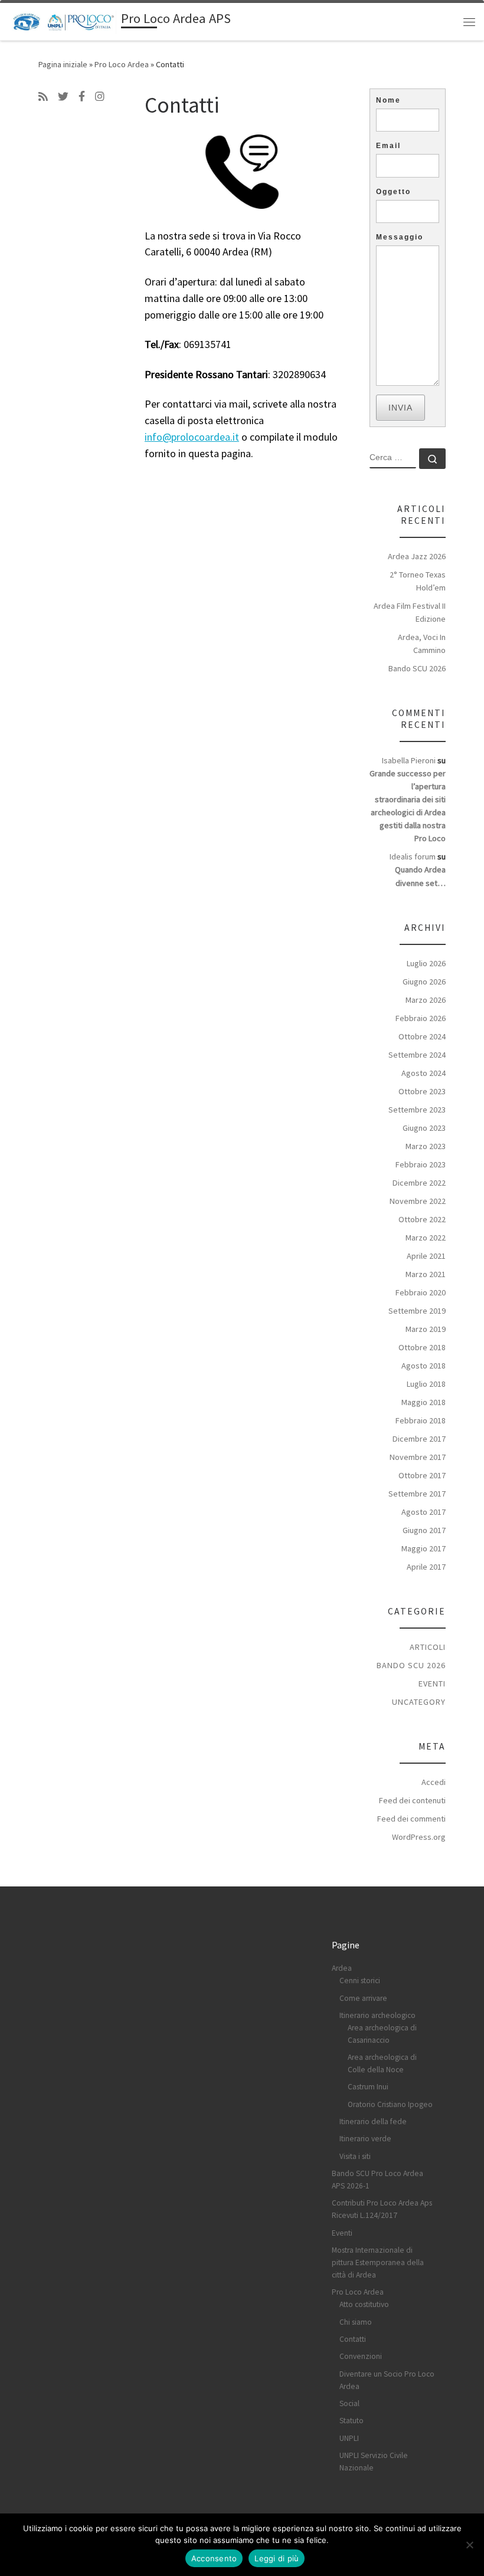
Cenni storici (360, 1981)
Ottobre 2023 (422, 1091)
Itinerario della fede (373, 2121)
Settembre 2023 (417, 1110)
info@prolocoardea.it (192, 437)
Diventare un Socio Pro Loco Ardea (387, 2380)
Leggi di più (277, 2558)
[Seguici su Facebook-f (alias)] (82, 97)
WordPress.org (419, 1837)
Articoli (428, 1647)
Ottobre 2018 (422, 1347)
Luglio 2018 (426, 1384)
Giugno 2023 (424, 1128)
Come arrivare (363, 1998)
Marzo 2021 (426, 1274)
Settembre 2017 (417, 1494)
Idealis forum (413, 857)
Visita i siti (355, 2156)
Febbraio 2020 (421, 1292)
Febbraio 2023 (421, 1164)
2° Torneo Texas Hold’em (418, 581)
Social (349, 2403)
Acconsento (214, 2558)
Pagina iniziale (63, 64)
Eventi (432, 1684)
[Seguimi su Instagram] (100, 97)
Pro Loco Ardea (122, 64)
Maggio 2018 (423, 1402)
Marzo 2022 (426, 1238)
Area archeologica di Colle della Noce (382, 2063)
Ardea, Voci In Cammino (422, 644)
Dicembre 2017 (419, 1439)
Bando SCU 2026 (417, 668)
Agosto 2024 (423, 1073)
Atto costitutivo (364, 2304)
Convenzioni (361, 2356)
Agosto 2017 (423, 1512)
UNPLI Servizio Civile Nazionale (374, 2462)
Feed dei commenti (411, 1819)
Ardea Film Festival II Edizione (410, 612)
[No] (469, 2545)
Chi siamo (356, 2322)
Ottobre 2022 (422, 1219)
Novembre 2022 (418, 1201)
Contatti (353, 2339)
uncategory (419, 1702)
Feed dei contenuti (412, 1800)
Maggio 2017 (423, 1548)
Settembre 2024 (417, 1055)
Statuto (351, 2421)
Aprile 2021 (426, 1256)
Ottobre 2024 (422, 1036)
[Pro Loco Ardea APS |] (63, 20)
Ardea (342, 1968)
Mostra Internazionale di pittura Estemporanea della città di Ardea (378, 2262)
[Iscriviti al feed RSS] (43, 97)
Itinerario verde (365, 2139)
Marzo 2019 (426, 1329)
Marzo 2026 (426, 1000)
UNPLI (349, 2438)
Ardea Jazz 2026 (417, 556)
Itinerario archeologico (377, 2015)
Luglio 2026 (426, 963)
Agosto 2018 (423, 1366)
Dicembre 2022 (419, 1183)
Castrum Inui (368, 2087)
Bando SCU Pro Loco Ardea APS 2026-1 (377, 2180)
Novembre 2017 (418, 1457)
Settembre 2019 (417, 1311)
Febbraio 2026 (421, 1018)
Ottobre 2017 (422, 1475)
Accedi (434, 1782)
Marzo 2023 (426, 1146)
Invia (400, 408)
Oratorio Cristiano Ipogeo (390, 2104)
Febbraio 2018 (421, 1420)
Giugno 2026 (424, 982)
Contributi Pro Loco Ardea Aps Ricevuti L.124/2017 (382, 2209)
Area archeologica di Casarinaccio (382, 2034)
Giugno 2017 (424, 1530)
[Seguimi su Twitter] (63, 97)
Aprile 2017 (426, 1567)
